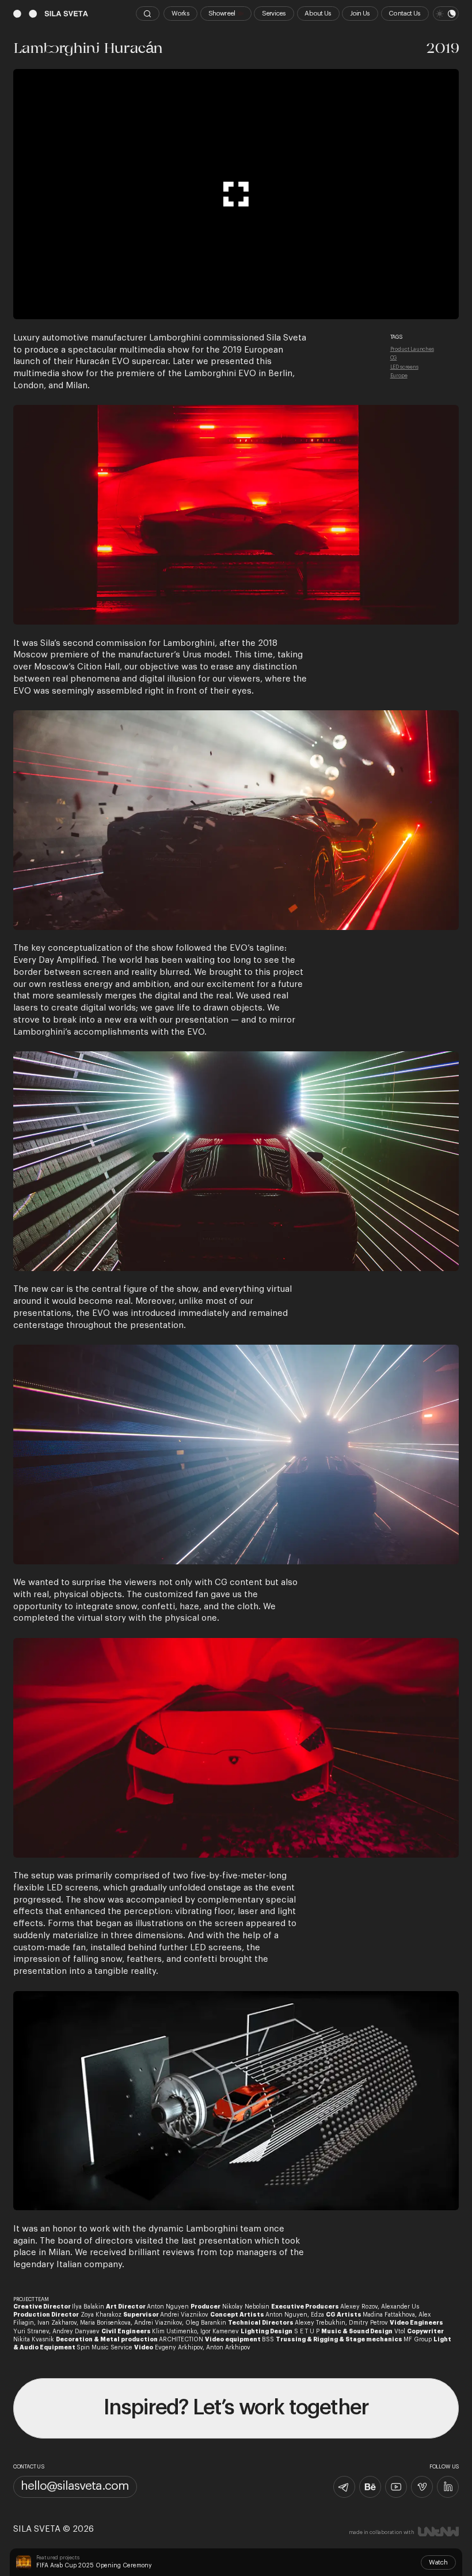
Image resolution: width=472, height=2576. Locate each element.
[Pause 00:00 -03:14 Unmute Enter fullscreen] (236, 194)
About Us (318, 14)
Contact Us (404, 14)
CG (394, 358)
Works (180, 14)
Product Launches (412, 349)
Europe (399, 376)
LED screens (404, 367)
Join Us (360, 14)
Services (274, 14)
